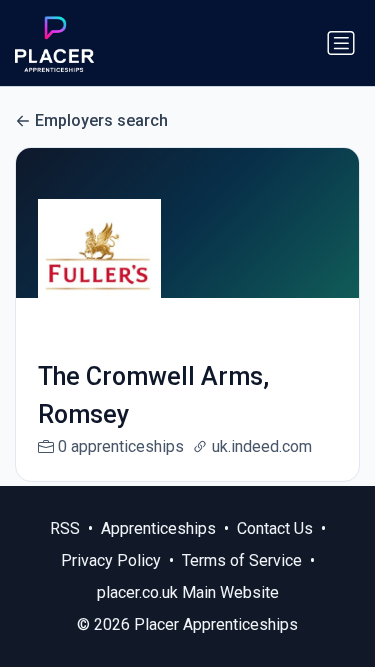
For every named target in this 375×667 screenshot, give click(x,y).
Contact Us (275, 528)
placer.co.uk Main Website (188, 592)
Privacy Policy (111, 560)
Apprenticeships (158, 528)
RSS (65, 528)
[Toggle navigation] (341, 43)
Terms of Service (242, 560)
